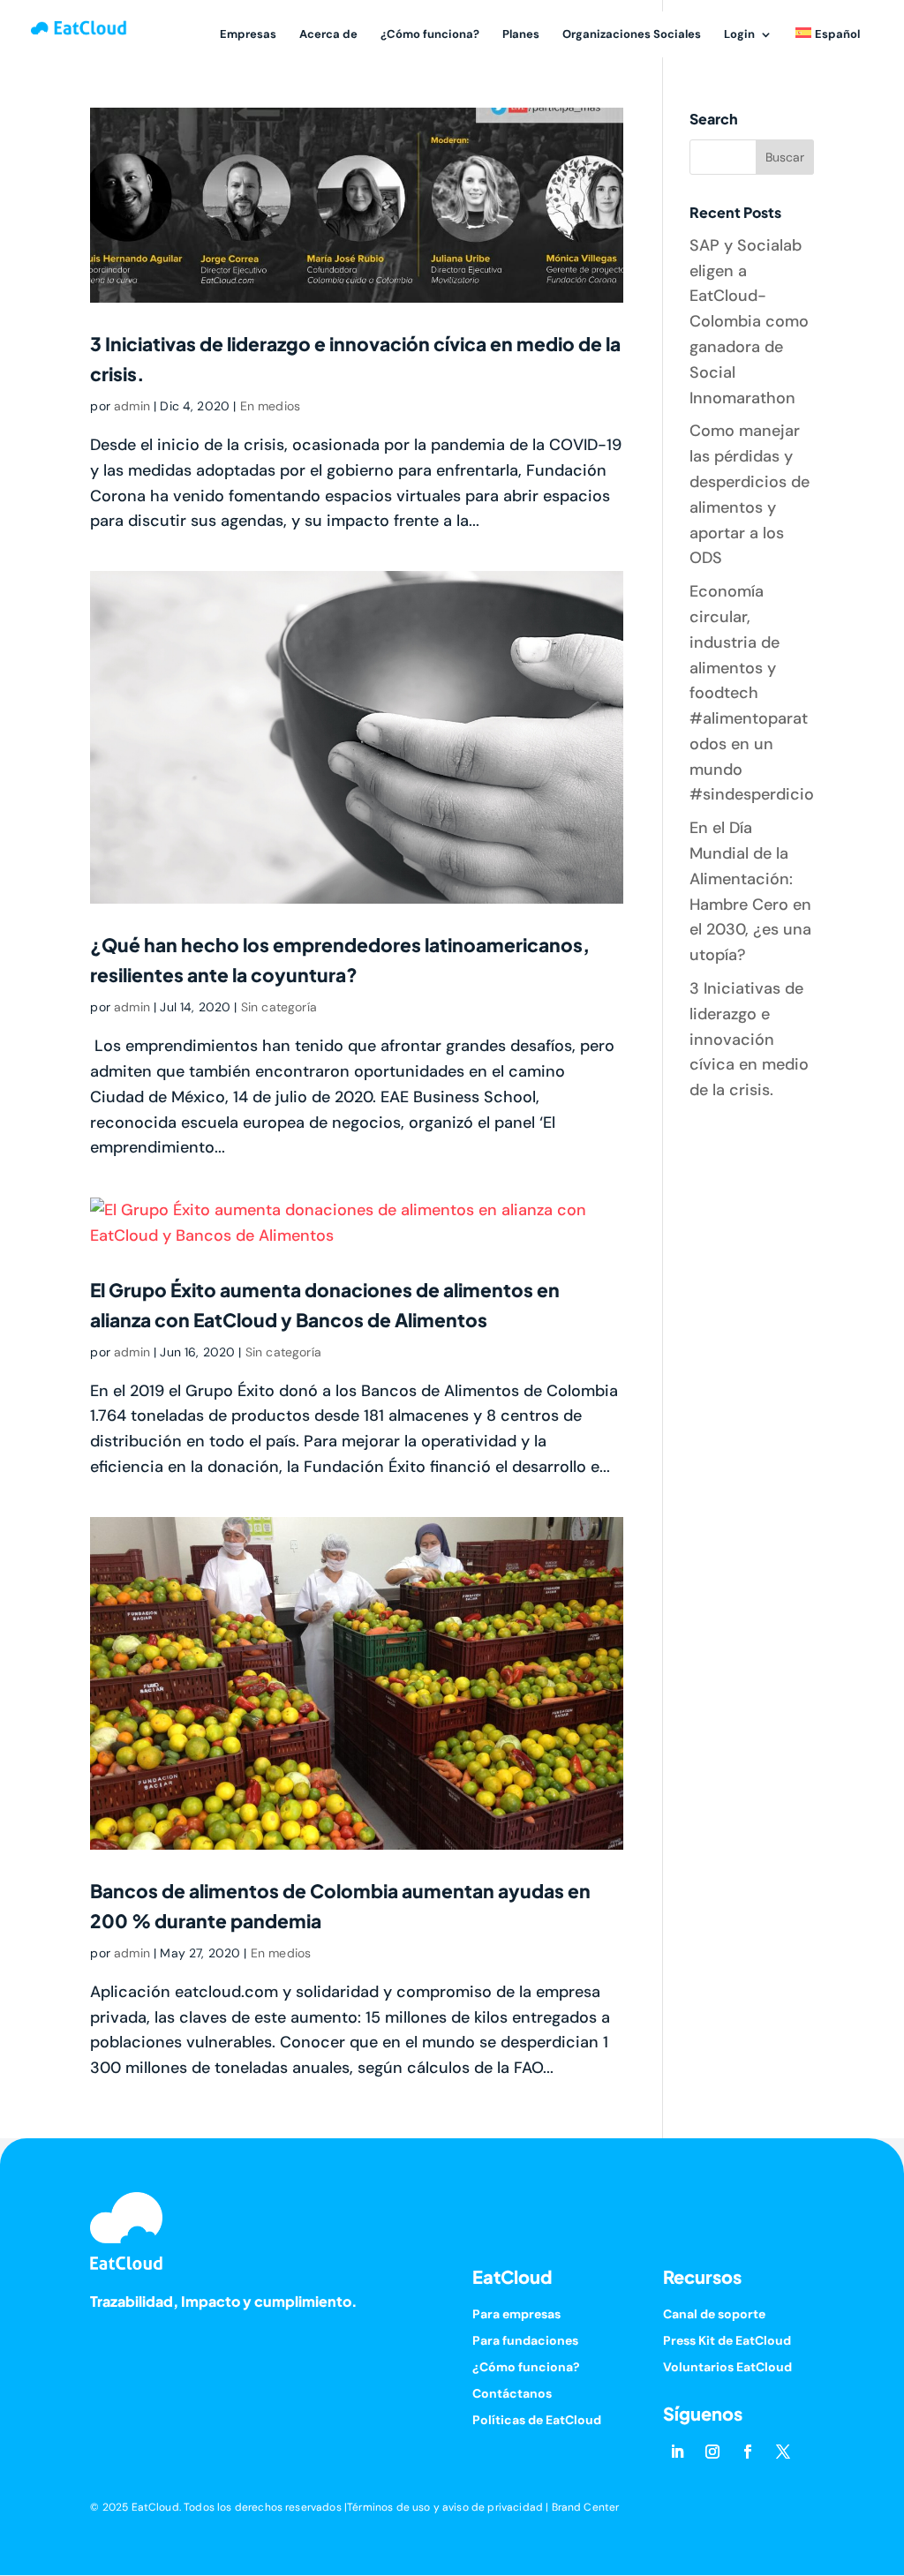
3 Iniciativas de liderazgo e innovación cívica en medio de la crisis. (749, 1039)
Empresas (248, 35)
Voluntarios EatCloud (727, 2368)
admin (132, 406)
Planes (521, 35)
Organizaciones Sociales (632, 35)
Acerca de (328, 35)
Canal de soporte (714, 2315)
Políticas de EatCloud (537, 2421)
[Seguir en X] (783, 2452)
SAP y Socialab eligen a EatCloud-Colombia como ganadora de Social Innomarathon (749, 322)
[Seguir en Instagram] (712, 2452)
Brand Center (586, 2507)
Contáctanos (512, 2394)
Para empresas (516, 2315)
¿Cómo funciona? (430, 35)
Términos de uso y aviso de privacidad (445, 2507)
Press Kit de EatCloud (727, 2341)
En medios (270, 406)
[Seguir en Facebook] (748, 2452)
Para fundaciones (525, 2341)
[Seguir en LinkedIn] (677, 2452)
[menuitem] (828, 44)
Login (739, 35)
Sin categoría (279, 1007)
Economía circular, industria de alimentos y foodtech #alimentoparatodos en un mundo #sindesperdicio (752, 693)
